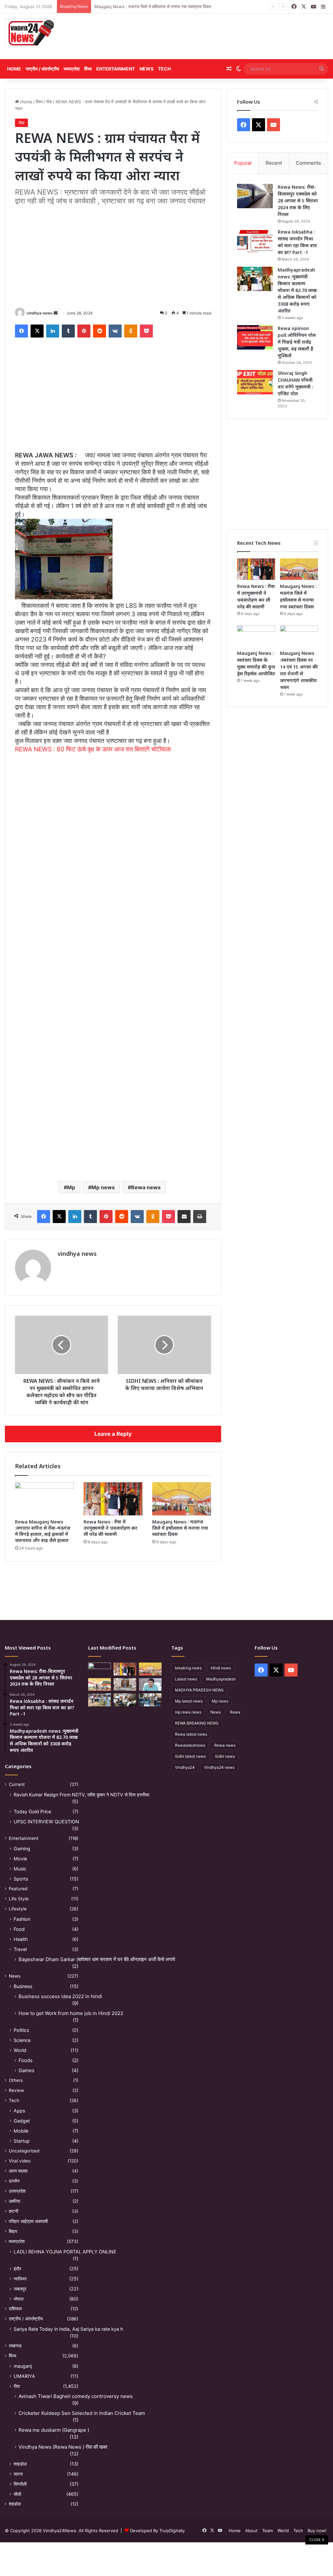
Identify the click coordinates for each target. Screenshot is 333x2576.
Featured (18, 1889)
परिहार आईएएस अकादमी (28, 2221)
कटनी (13, 2211)
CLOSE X (317, 2540)
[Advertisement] (222, 36)
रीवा (49, 102)
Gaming (22, 1849)
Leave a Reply (113, 1434)
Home (14, 69)
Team (267, 2531)
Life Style (19, 1899)
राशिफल (15, 2309)
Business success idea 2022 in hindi (60, 1996)
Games (27, 2070)
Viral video (20, 2161)
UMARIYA (24, 2376)
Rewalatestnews (190, 1745)
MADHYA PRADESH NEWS (199, 1690)
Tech (164, 69)
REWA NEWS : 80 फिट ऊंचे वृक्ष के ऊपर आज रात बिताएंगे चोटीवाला (93, 749)
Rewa (235, 1712)
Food (19, 1929)
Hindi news (221, 1668)
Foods (26, 2060)
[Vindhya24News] (30, 33)
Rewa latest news (191, 1734)
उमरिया (14, 2201)
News (147, 69)
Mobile (21, 2131)
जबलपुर (20, 2289)
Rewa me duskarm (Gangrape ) (54, 2430)
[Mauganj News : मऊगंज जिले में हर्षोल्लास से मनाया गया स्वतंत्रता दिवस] (182, 1499)
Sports (21, 1879)
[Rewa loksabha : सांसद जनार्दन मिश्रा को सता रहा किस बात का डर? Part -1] (255, 241)
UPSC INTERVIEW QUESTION (46, 1822)
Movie (20, 1859)
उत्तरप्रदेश (17, 2191)
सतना (18, 2474)
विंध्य (88, 69)
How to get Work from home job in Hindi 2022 (71, 2013)
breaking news (188, 1668)
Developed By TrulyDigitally (157, 2531)
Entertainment (116, 69)
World (20, 2050)
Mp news (103, 1187)
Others (16, 2080)
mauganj (23, 2366)
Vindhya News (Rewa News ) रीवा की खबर (63, 2447)
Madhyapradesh (221, 1679)
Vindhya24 (185, 1767)
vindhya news (40, 313)
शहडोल (15, 2504)
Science (22, 2040)
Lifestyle (18, 1909)
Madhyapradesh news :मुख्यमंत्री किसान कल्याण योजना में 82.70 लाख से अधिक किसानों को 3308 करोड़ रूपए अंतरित (297, 290)
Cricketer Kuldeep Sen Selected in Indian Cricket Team (82, 2413)
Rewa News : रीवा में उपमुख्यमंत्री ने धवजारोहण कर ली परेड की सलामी (110, 1528)
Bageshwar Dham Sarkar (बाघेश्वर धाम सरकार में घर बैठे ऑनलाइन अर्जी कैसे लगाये (97, 1959)
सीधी (17, 2494)
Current (17, 1784)
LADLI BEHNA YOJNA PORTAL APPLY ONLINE (65, 2252)
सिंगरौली (20, 2484)
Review (16, 2090)
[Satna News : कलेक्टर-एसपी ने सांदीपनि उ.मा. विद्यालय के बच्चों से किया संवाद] (150, 1700)
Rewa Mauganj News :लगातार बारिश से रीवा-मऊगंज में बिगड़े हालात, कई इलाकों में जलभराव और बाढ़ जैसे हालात (43, 1531)
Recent (274, 163)
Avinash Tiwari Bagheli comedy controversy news (76, 2396)
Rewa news (146, 1187)
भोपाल (19, 2299)
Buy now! (317, 2531)
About (251, 2531)
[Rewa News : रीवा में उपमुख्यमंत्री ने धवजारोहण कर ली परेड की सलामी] (113, 1499)
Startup (22, 2141)
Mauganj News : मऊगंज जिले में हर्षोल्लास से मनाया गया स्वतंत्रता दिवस (180, 1528)
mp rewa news (188, 1712)
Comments (308, 163)
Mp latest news (189, 1701)
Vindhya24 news (219, 1767)
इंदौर (17, 2269)
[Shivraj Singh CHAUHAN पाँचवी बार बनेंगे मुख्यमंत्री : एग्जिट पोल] (255, 382)
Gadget (22, 2121)
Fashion (22, 1919)
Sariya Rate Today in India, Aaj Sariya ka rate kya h (68, 2329)
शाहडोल (20, 2464)
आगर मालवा (18, 2171)
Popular (243, 163)
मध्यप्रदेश (72, 69)
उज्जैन (14, 2181)
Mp (71, 1187)
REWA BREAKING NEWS (197, 1723)
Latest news (186, 1679)
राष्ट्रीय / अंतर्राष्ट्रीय (42, 69)
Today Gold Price (32, 1811)
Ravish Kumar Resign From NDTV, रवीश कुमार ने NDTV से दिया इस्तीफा (81, 1795)
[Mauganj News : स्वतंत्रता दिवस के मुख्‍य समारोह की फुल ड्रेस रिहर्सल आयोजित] (256, 636)
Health (21, 1939)
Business (23, 1986)
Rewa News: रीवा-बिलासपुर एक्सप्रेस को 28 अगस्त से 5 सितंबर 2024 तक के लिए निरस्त (298, 201)
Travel (20, 1949)
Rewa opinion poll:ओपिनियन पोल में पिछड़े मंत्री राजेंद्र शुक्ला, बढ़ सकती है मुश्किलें (297, 342)
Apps (19, 2111)
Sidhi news (225, 1756)
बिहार (13, 2231)
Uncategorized (24, 2151)
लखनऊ (15, 2346)
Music (20, 1869)
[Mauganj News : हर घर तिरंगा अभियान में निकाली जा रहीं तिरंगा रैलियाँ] (150, 1684)
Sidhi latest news (190, 1756)
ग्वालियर (20, 2279)
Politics (21, 2030)
